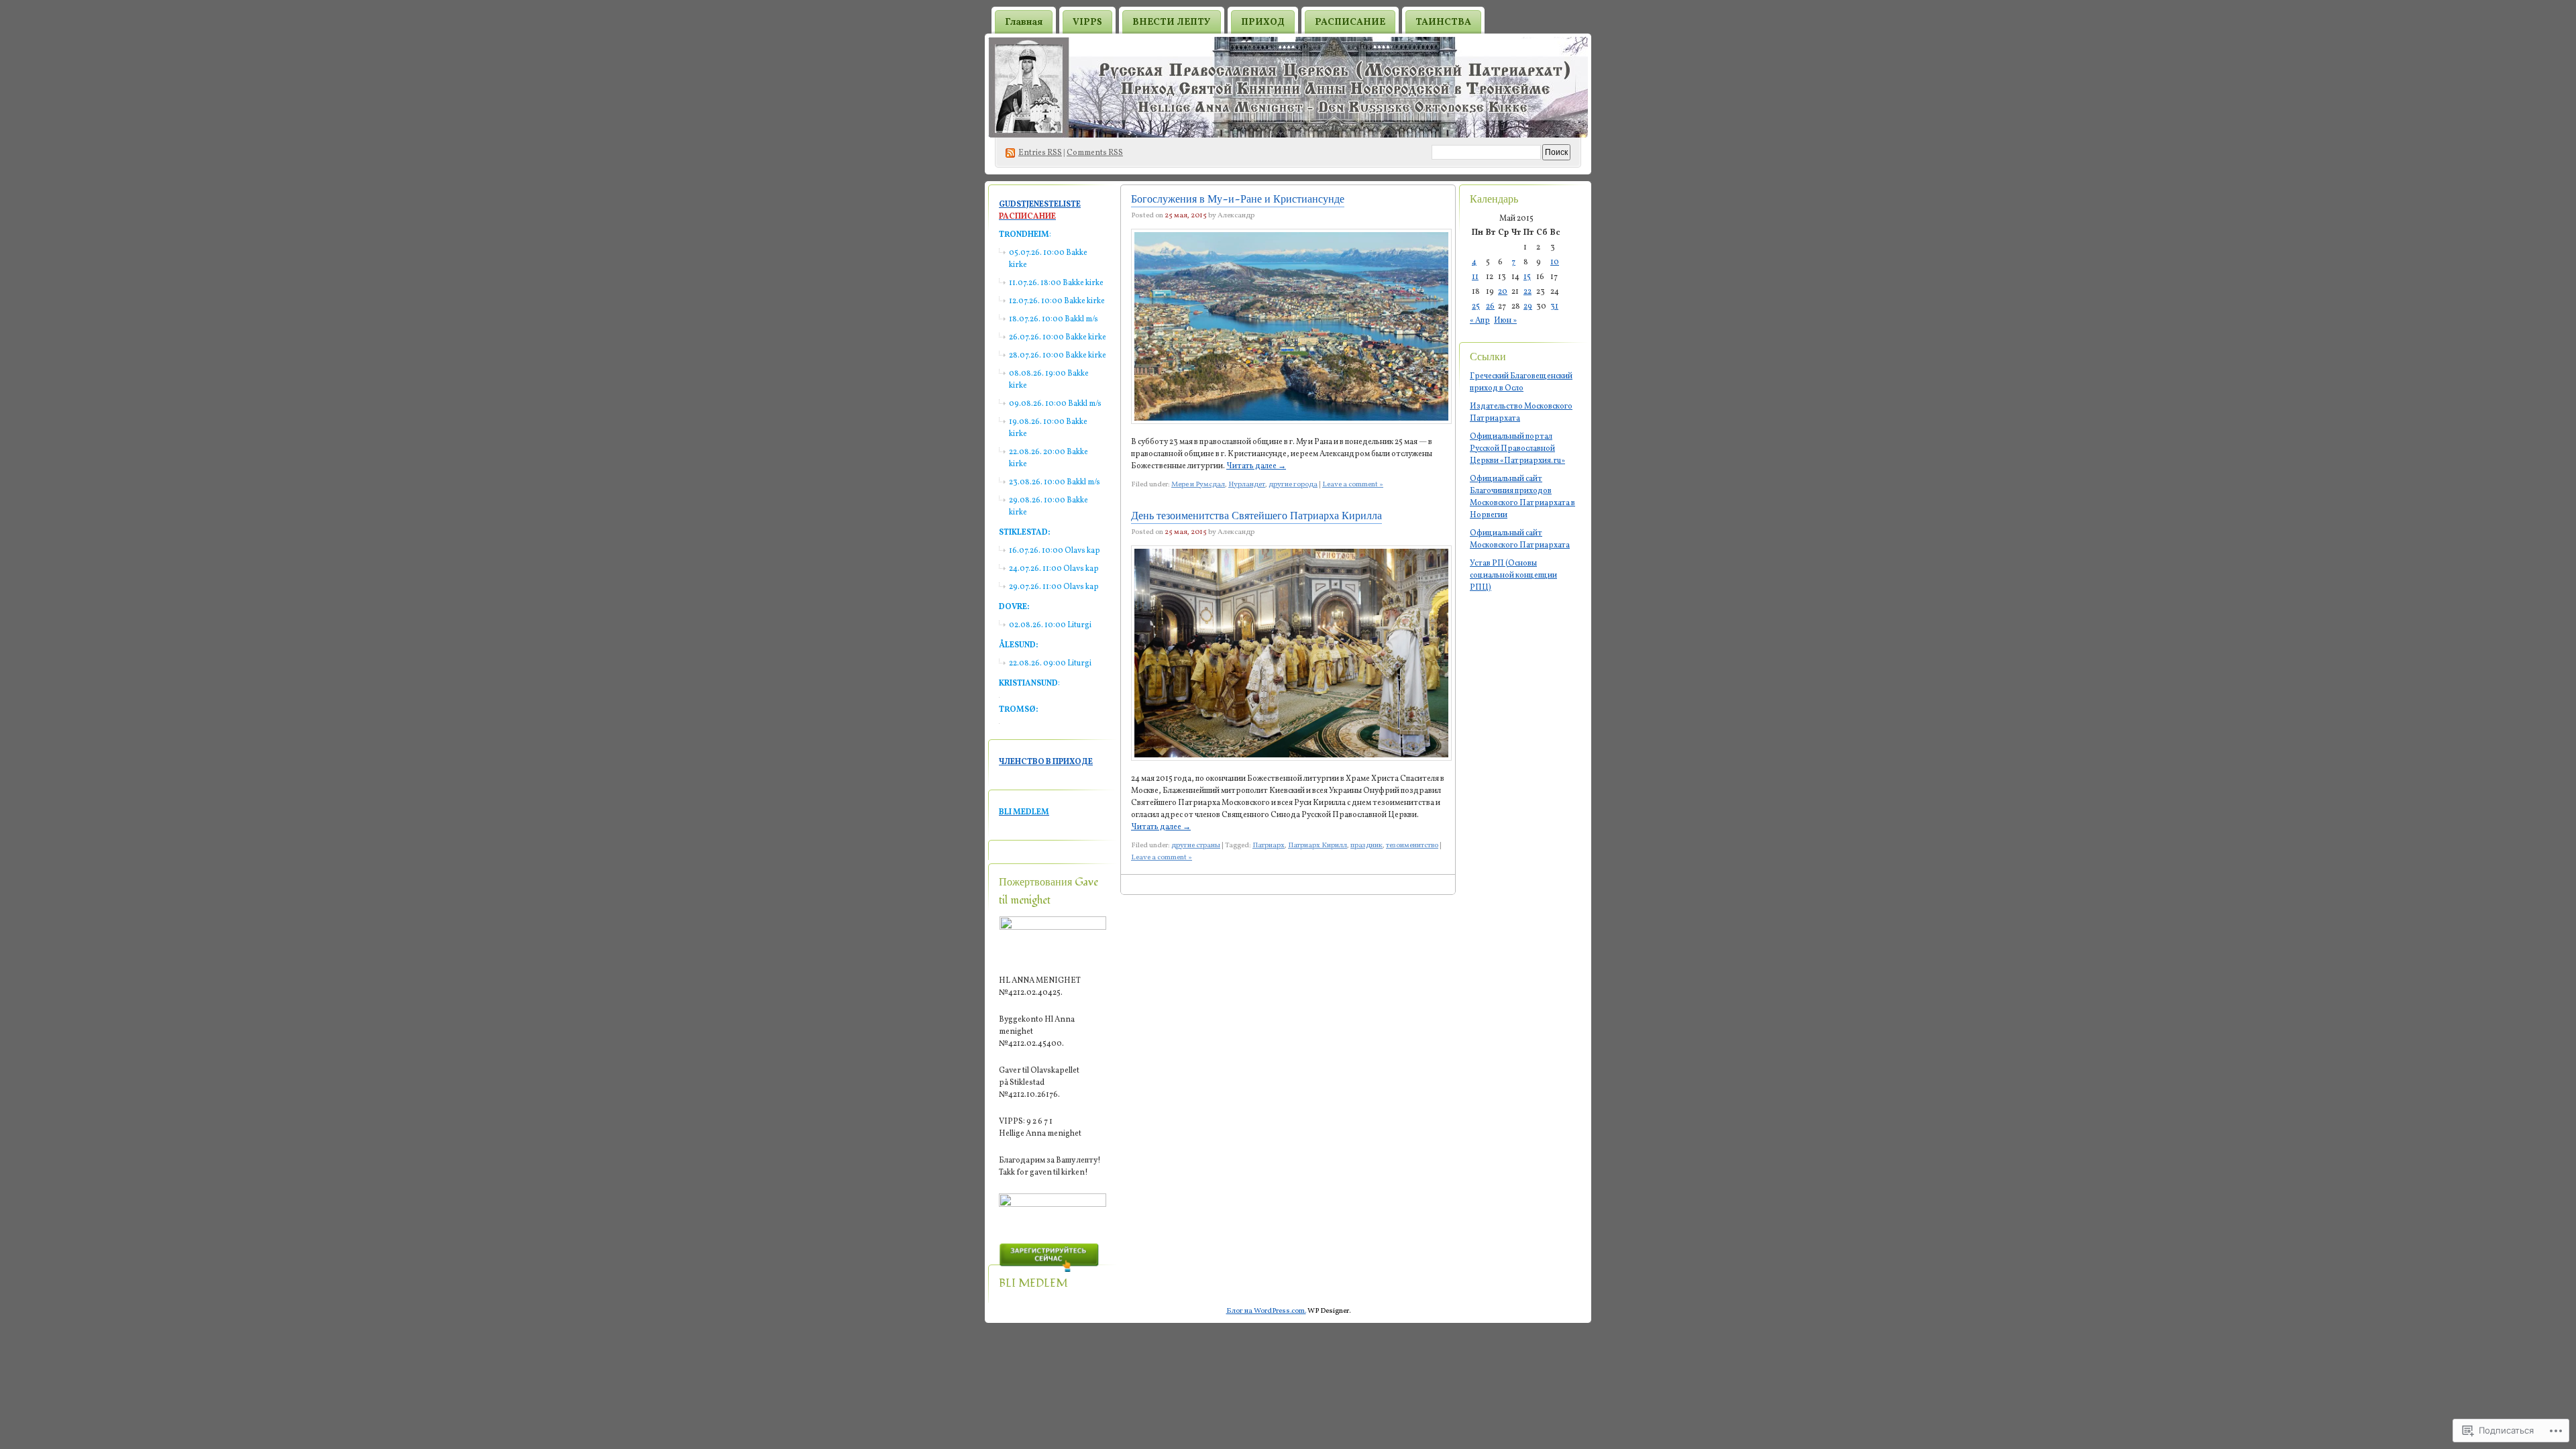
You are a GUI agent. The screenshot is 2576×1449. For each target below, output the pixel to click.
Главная (1024, 22)
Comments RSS (1095, 153)
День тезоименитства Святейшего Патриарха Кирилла (1256, 516)
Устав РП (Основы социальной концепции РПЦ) (1513, 576)
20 (1503, 292)
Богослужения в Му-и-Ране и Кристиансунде (1238, 199)
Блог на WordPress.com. (1266, 1311)
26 (1490, 307)
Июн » (1505, 321)
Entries (1040, 153)
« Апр (1480, 321)
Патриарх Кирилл (1318, 846)
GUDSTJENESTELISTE (1040, 205)
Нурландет (1247, 485)
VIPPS (1087, 22)
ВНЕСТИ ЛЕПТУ (1172, 22)
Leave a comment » (1353, 485)
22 (1527, 292)
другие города (1293, 485)
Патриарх (1269, 846)
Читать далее (1256, 466)
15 (1527, 277)
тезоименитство (1412, 846)
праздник (1366, 846)
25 (1476, 307)
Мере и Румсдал (1198, 485)
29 (1528, 307)
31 (1554, 307)
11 (1475, 277)
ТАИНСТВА (1443, 22)
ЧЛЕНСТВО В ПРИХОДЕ (1046, 762)
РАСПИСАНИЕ (1350, 22)
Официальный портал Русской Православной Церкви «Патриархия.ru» (1517, 449)
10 (1555, 262)
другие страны (1196, 846)
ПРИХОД (1263, 22)
